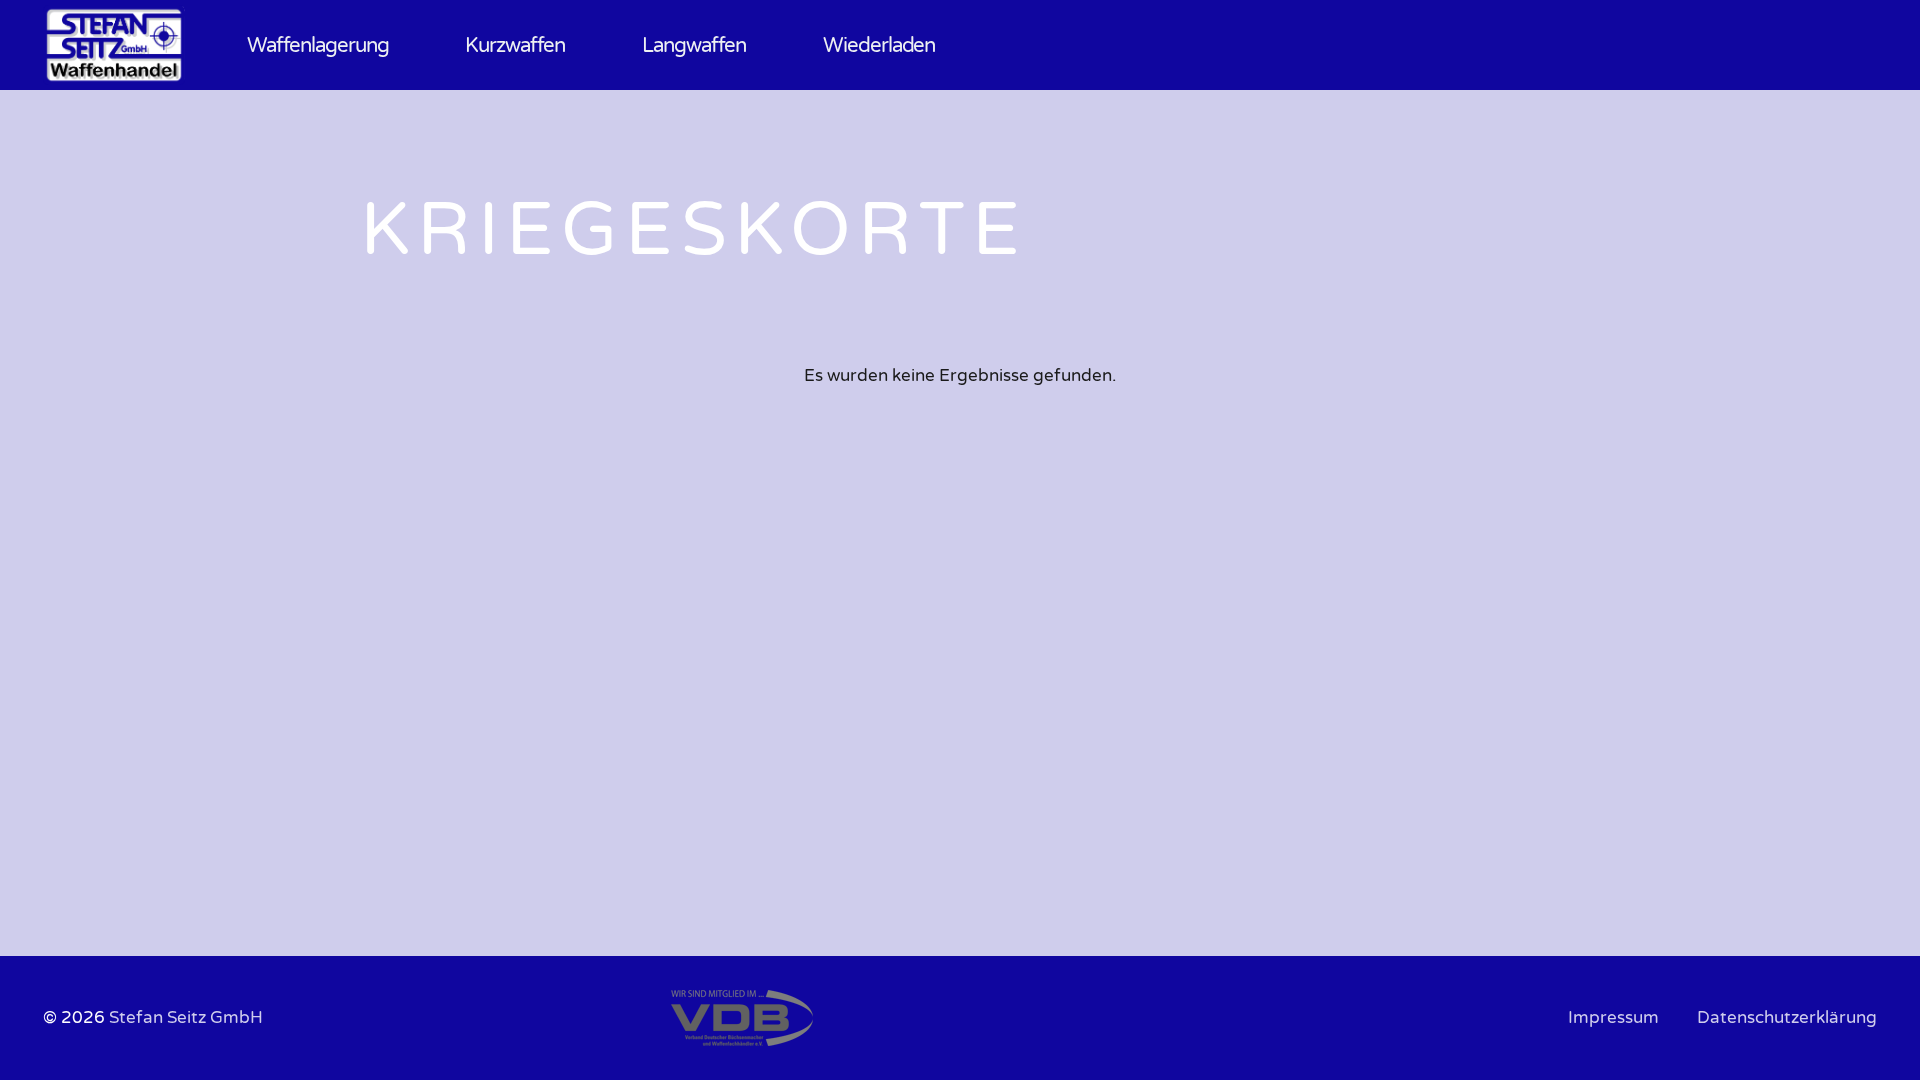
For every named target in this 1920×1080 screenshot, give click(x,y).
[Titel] (114, 45)
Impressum (1613, 1017)
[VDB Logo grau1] (802, 1018)
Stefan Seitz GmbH (186, 1017)
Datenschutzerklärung (1787, 1017)
